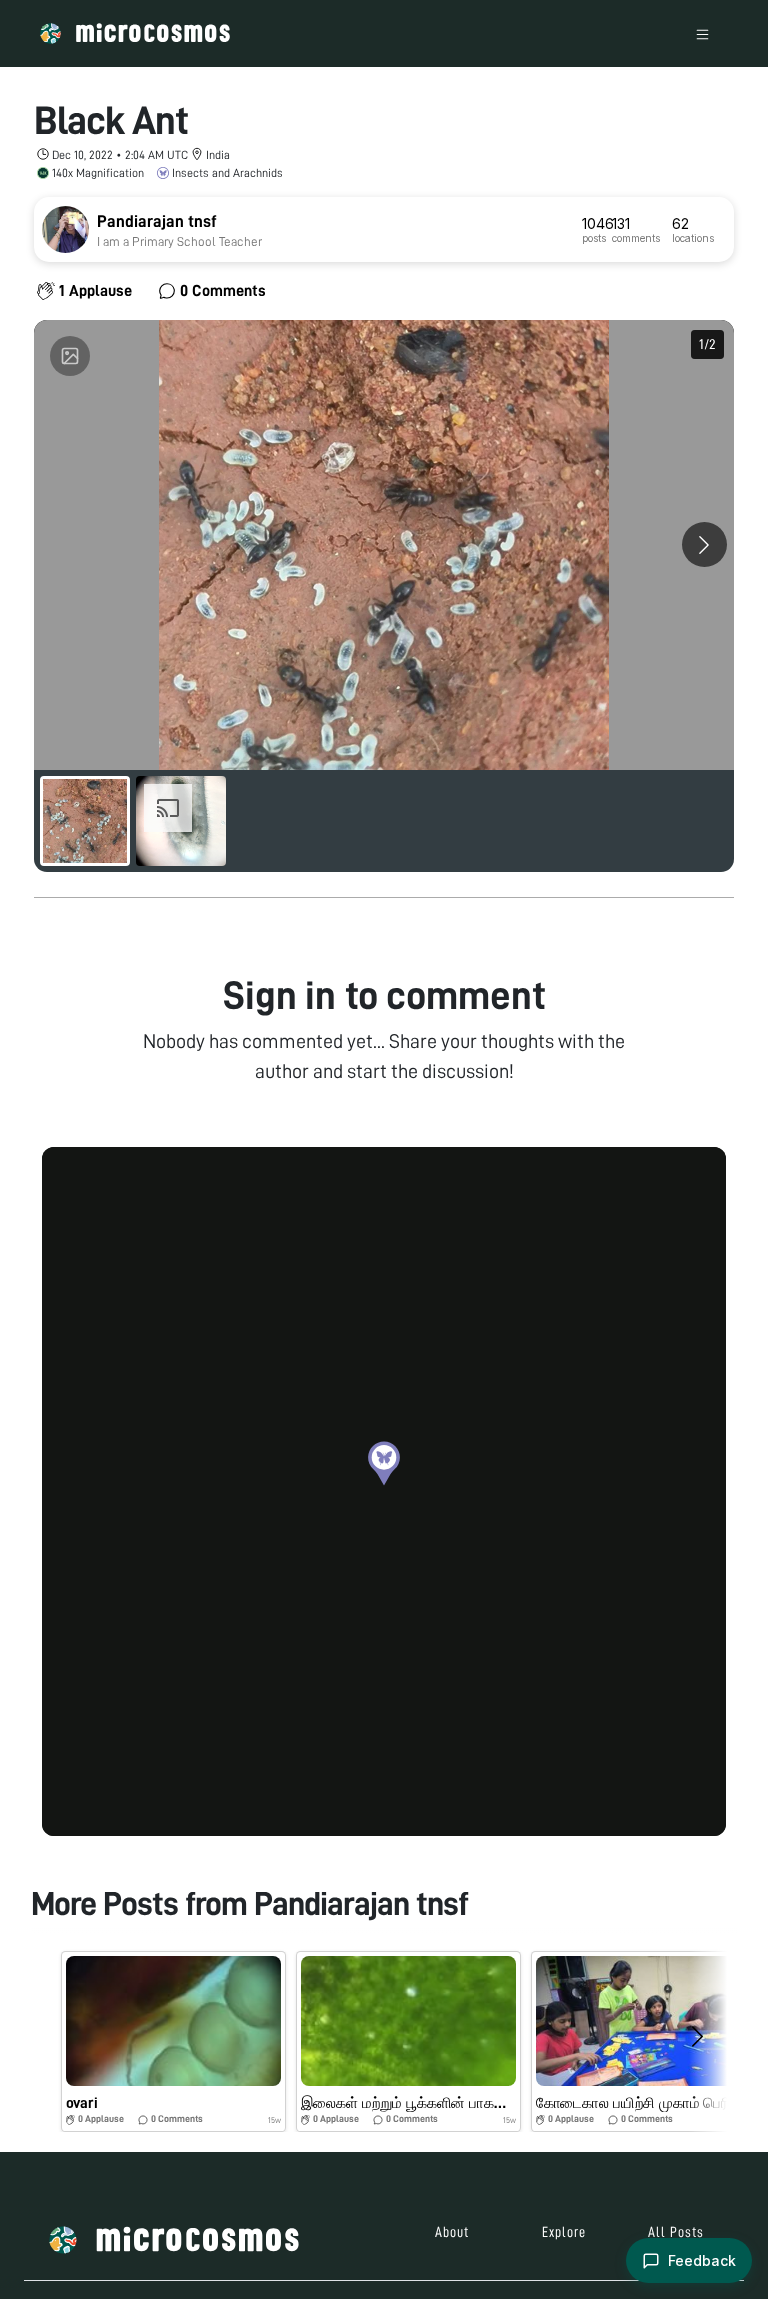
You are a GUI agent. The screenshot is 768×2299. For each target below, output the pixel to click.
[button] (384, 1463)
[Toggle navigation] (702, 33)
